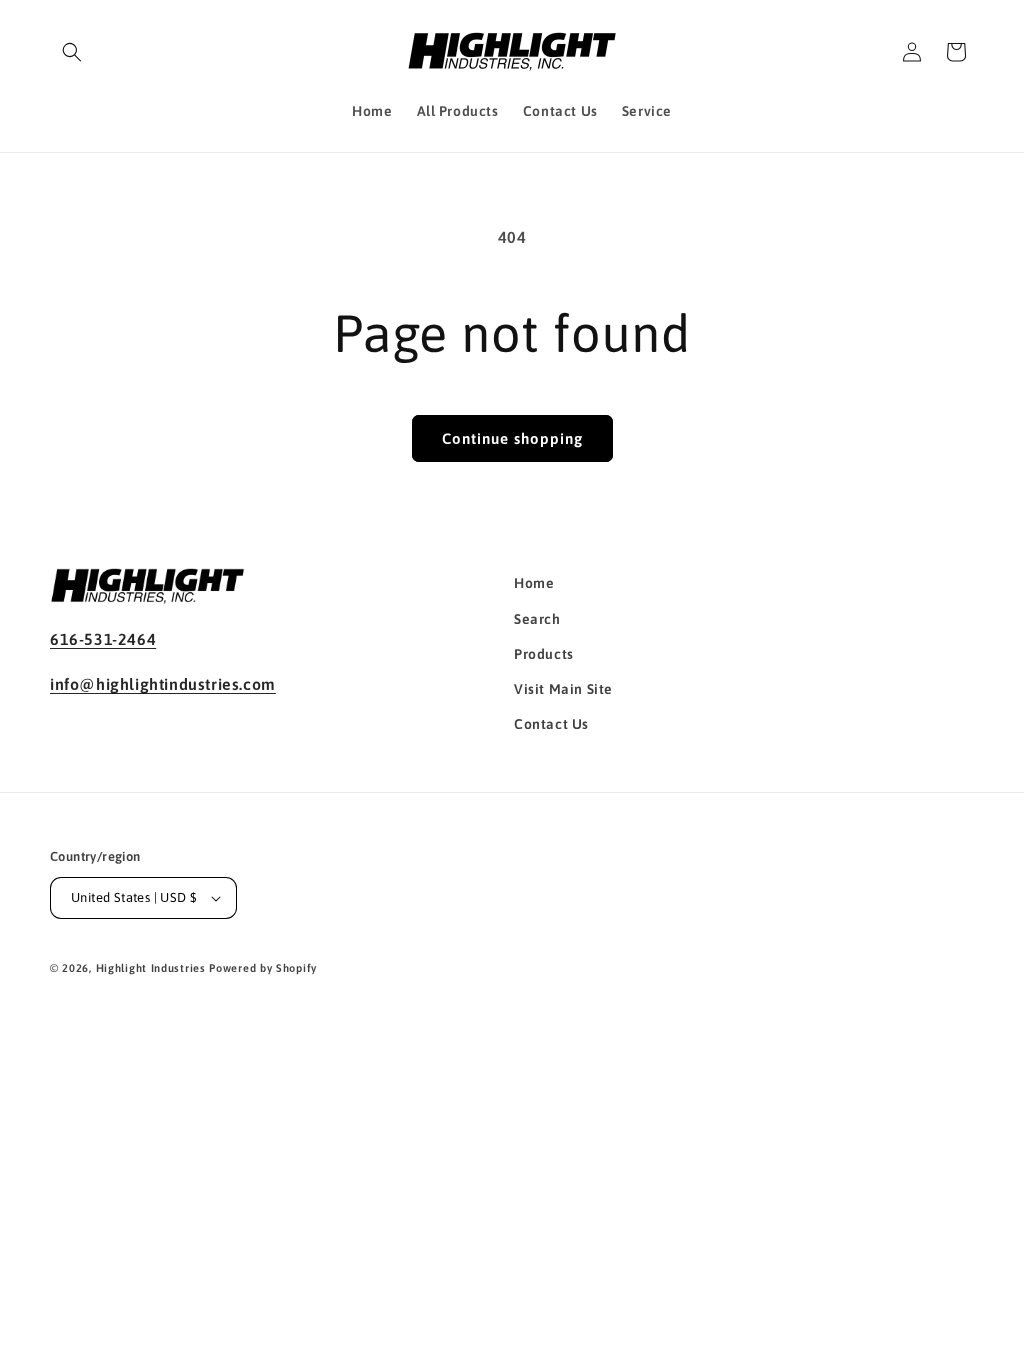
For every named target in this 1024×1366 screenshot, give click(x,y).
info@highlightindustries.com (163, 684)
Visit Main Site (563, 689)
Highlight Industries (151, 968)
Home (534, 583)
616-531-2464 (103, 639)
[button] (72, 52)
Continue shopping (512, 438)
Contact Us (551, 724)
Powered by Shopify (263, 968)
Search (537, 619)
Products (544, 654)
